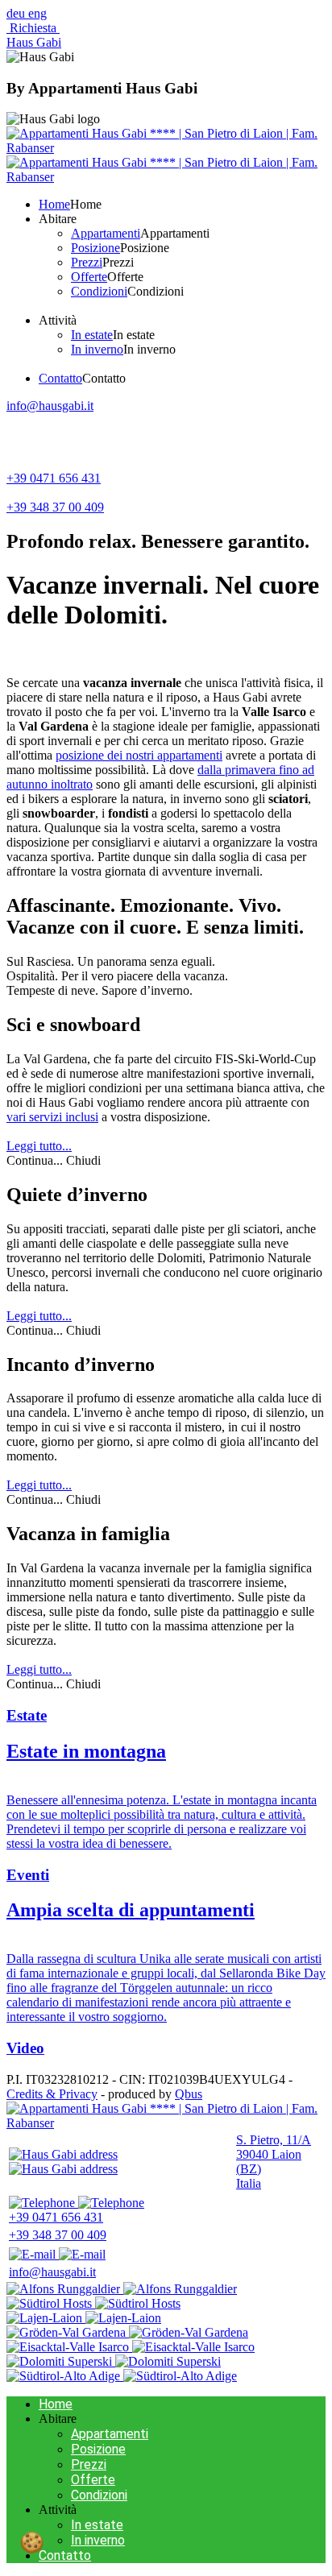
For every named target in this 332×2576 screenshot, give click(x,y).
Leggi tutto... (39, 1146)
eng (37, 13)
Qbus (189, 2094)
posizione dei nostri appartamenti (139, 755)
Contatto (65, 2555)
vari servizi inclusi (52, 1117)
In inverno (98, 2540)
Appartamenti (110, 2434)
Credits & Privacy (52, 2094)
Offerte (93, 2480)
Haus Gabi (34, 42)
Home (56, 2404)
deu (17, 13)
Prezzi (89, 2464)
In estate (97, 2525)
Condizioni (99, 2495)
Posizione (98, 2449)
